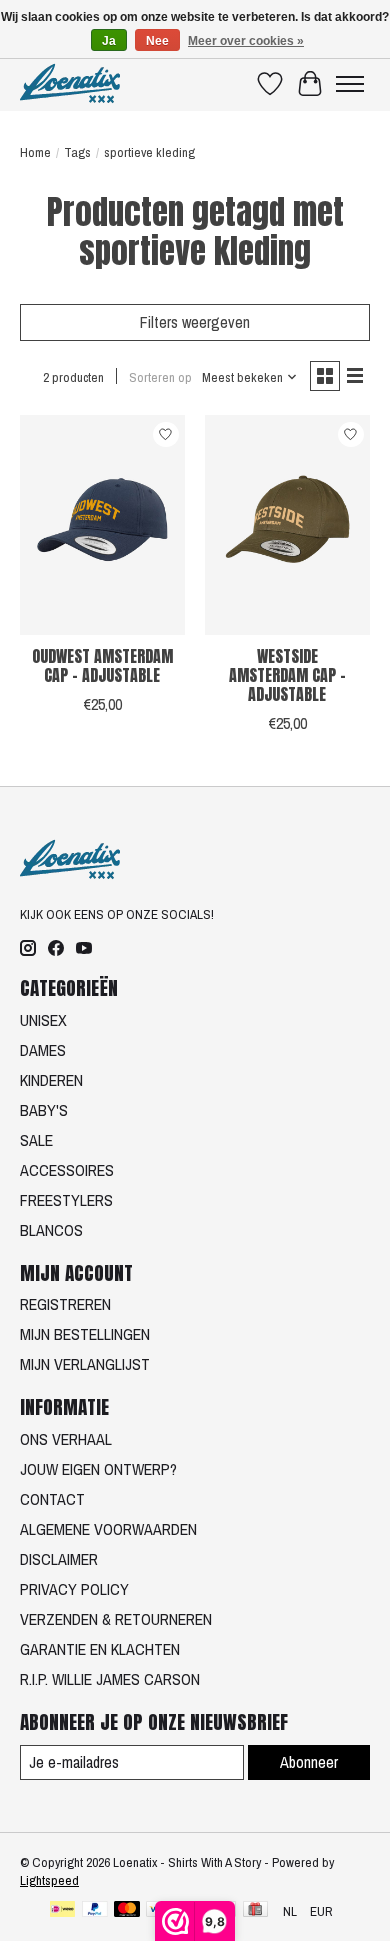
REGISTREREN (65, 1304)
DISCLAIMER (59, 1559)
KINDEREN (51, 1080)
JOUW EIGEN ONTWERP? (98, 1469)
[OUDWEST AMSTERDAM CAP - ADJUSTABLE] (102, 524)
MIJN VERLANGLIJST (85, 1364)
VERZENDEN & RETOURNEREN (116, 1619)
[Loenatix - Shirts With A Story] (70, 83)
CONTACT (52, 1499)
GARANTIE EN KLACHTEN (100, 1649)
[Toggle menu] (350, 84)
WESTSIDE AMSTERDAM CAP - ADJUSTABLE (287, 675)
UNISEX (43, 1020)
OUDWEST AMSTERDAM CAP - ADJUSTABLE (102, 665)
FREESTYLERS (66, 1200)
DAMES (43, 1050)
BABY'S (44, 1110)
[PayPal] (95, 1911)
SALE (36, 1140)
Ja (109, 41)
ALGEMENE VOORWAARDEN (108, 1529)
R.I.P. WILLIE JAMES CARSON (110, 1679)
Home (35, 152)
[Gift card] (255, 1911)
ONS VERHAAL (66, 1439)
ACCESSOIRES (67, 1170)
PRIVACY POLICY (74, 1589)
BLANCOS (51, 1230)
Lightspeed (49, 1880)
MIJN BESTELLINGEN (85, 1334)
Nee (157, 41)
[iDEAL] (62, 1911)
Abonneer (309, 1762)
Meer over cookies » (246, 41)
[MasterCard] (127, 1911)
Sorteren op (160, 377)
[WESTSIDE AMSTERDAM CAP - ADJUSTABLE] (287, 524)
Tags (77, 152)
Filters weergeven (195, 322)
